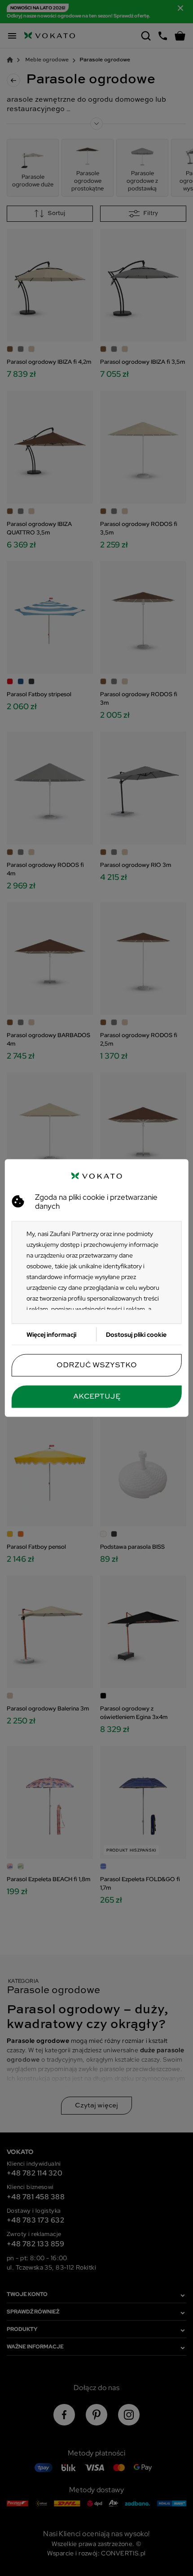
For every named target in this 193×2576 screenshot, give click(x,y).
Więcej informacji (51, 1335)
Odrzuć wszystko (97, 1366)
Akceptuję (97, 1397)
